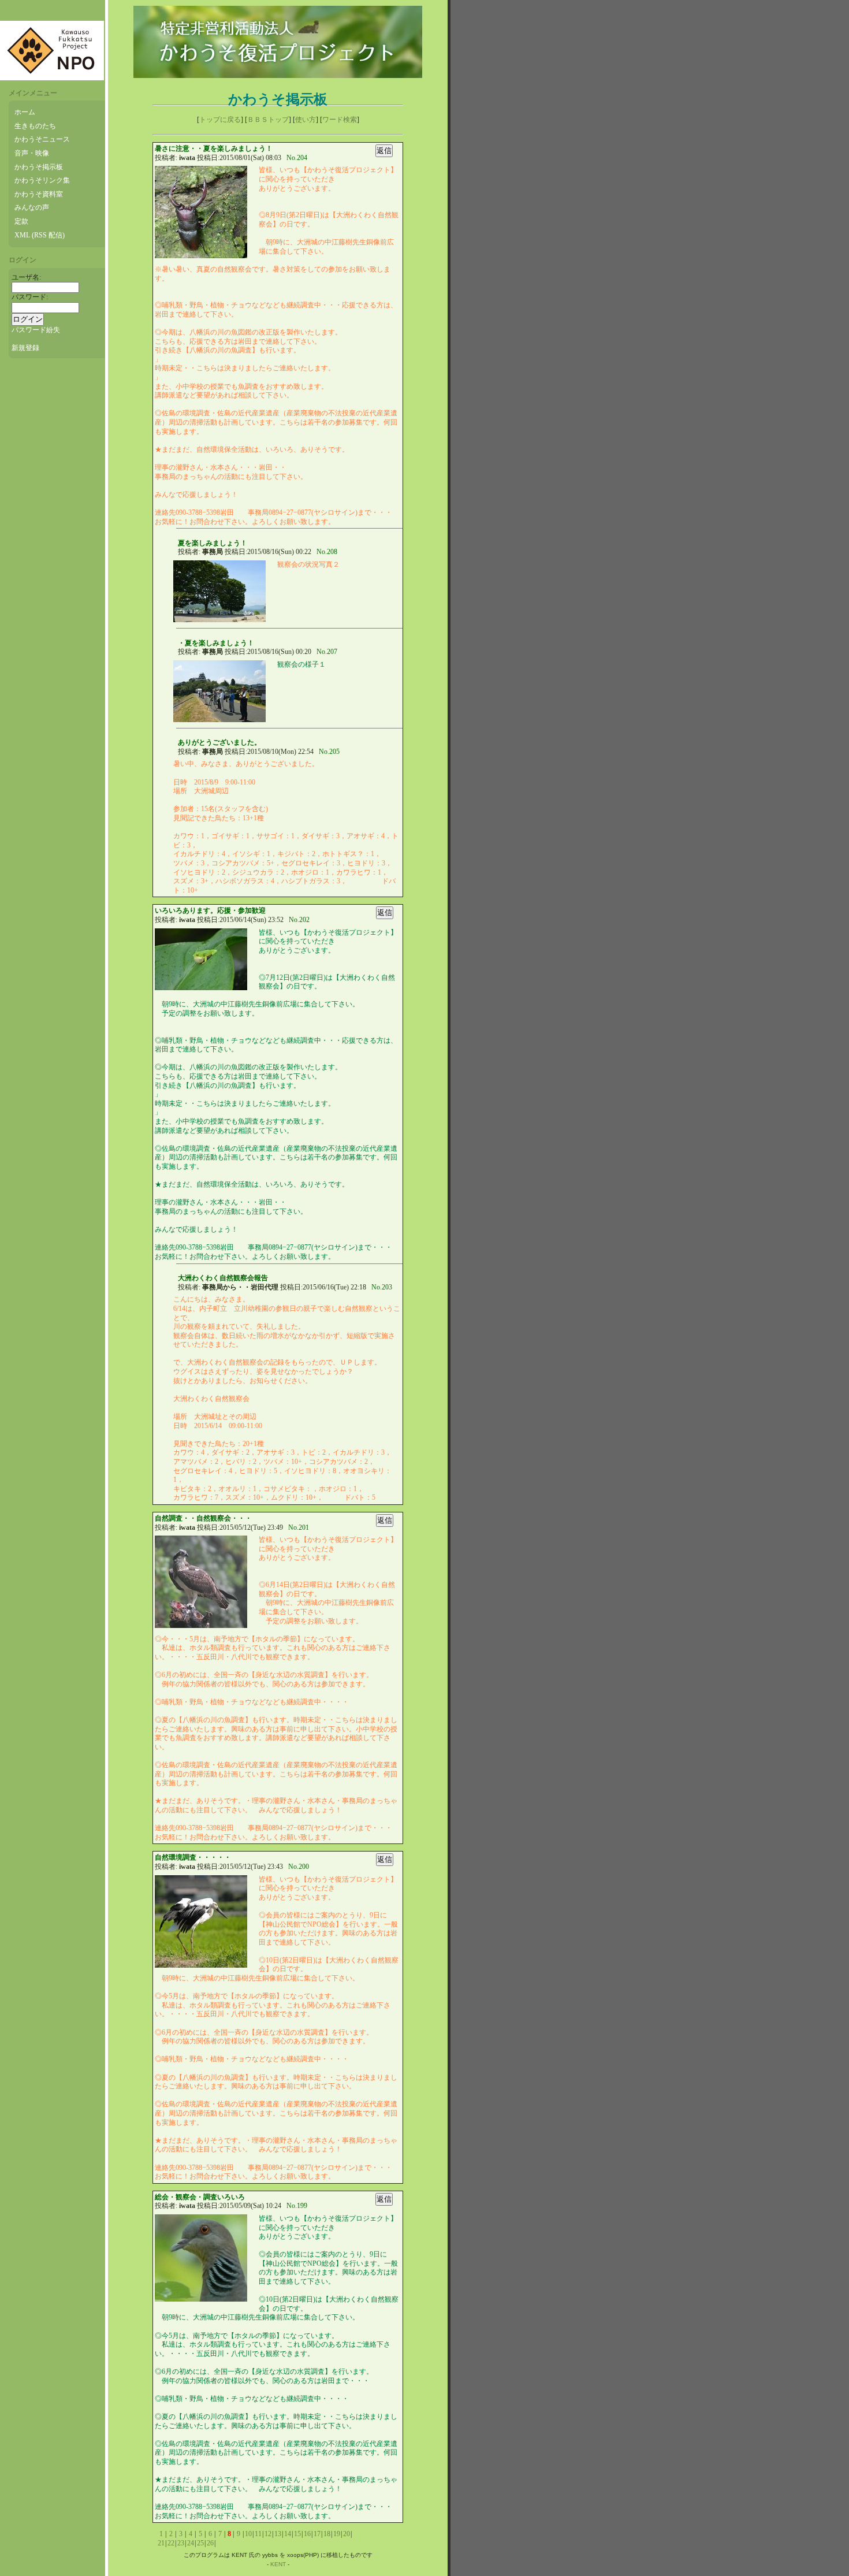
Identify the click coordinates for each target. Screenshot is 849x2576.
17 (317, 2534)
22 (171, 2543)
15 (297, 2534)
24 (191, 2543)
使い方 (306, 120)
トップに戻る (220, 120)
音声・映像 (32, 153)
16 (307, 2534)
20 (347, 2534)
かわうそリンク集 (42, 180)
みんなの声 (32, 207)
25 (200, 2543)
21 (161, 2543)
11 (258, 2534)
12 (268, 2534)
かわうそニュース (42, 139)
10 (248, 2534)
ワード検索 (340, 120)
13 (278, 2534)
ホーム (25, 112)
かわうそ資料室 (39, 194)
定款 (21, 221)
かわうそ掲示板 (39, 167)
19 (337, 2534)
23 (181, 2543)
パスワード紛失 (36, 330)
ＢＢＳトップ (268, 120)
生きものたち (35, 126)
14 (288, 2534)
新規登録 (25, 348)
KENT (278, 2564)
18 (327, 2534)
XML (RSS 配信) (40, 235)
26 (210, 2543)
